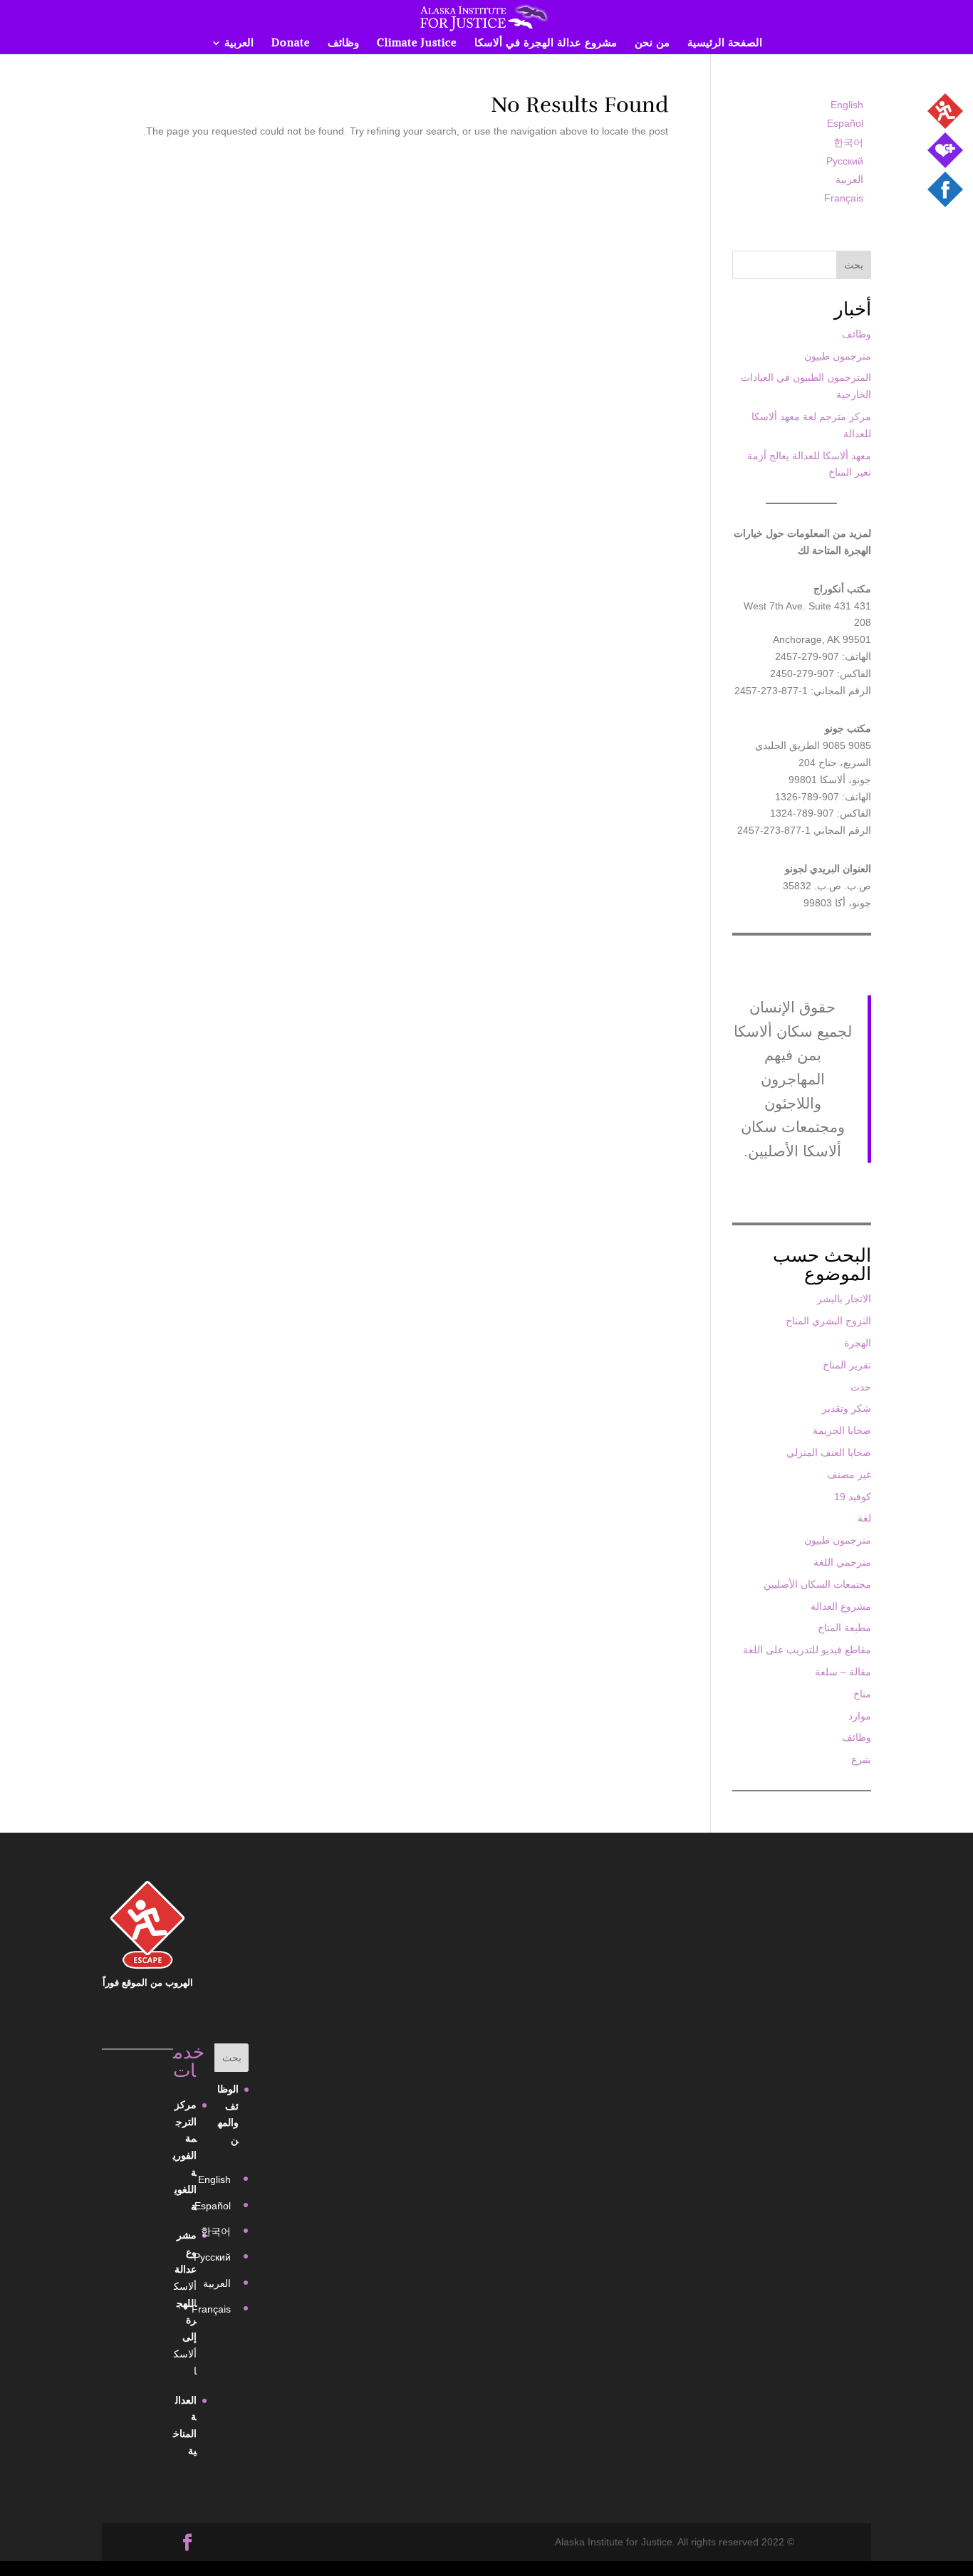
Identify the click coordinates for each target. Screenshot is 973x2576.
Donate (291, 43)
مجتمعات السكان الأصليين (817, 1584)
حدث (861, 1387)
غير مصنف (849, 1475)
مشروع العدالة (841, 1606)
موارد (860, 1716)
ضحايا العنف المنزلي (829, 1452)
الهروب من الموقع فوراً (148, 1983)
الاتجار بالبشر (844, 1299)
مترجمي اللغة (842, 1562)
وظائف (343, 43)
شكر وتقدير (847, 1408)
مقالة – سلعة (843, 1672)
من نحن (652, 43)
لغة (864, 1518)
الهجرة (858, 1343)
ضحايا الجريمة (842, 1430)
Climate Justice (417, 43)
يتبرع (861, 1759)
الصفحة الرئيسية (725, 43)
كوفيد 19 (853, 1497)
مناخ (862, 1694)
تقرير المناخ (847, 1365)
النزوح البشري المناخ (828, 1321)
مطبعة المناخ (844, 1628)
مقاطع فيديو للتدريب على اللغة (807, 1650)
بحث (854, 265)
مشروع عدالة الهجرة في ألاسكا (546, 43)
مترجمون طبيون (838, 356)
